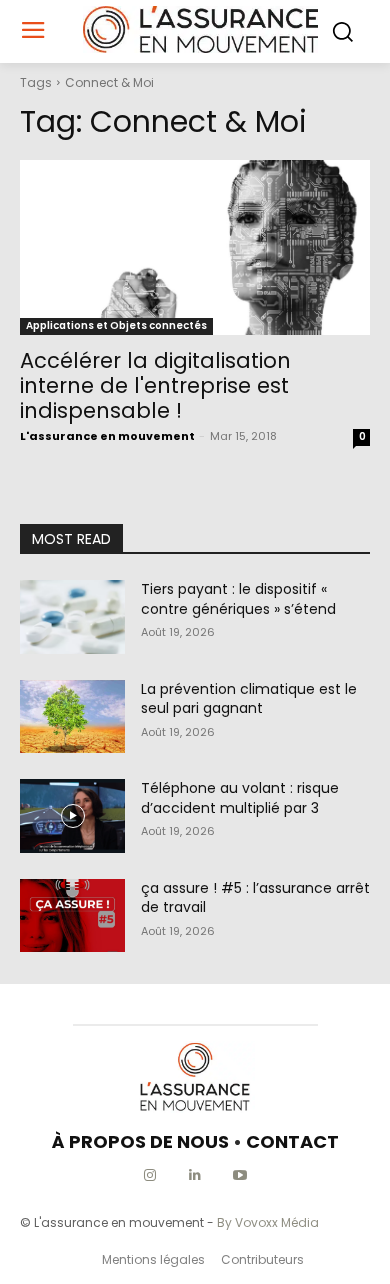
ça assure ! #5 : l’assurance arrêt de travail (255, 898)
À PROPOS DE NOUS (140, 1141)
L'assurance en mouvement (107, 436)
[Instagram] (150, 1175)
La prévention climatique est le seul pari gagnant (249, 699)
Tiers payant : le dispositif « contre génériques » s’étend (238, 599)
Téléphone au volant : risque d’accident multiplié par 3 (240, 798)
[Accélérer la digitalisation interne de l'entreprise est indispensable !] (195, 247)
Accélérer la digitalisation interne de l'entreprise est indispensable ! (155, 385)
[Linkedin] (195, 1175)
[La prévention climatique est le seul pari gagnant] (72, 717)
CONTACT (292, 1141)
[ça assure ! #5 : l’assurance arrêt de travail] (72, 916)
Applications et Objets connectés (116, 325)
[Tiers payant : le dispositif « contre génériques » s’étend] (72, 617)
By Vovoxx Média (268, 1222)
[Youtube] (240, 1175)
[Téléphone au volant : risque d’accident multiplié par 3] (72, 816)
